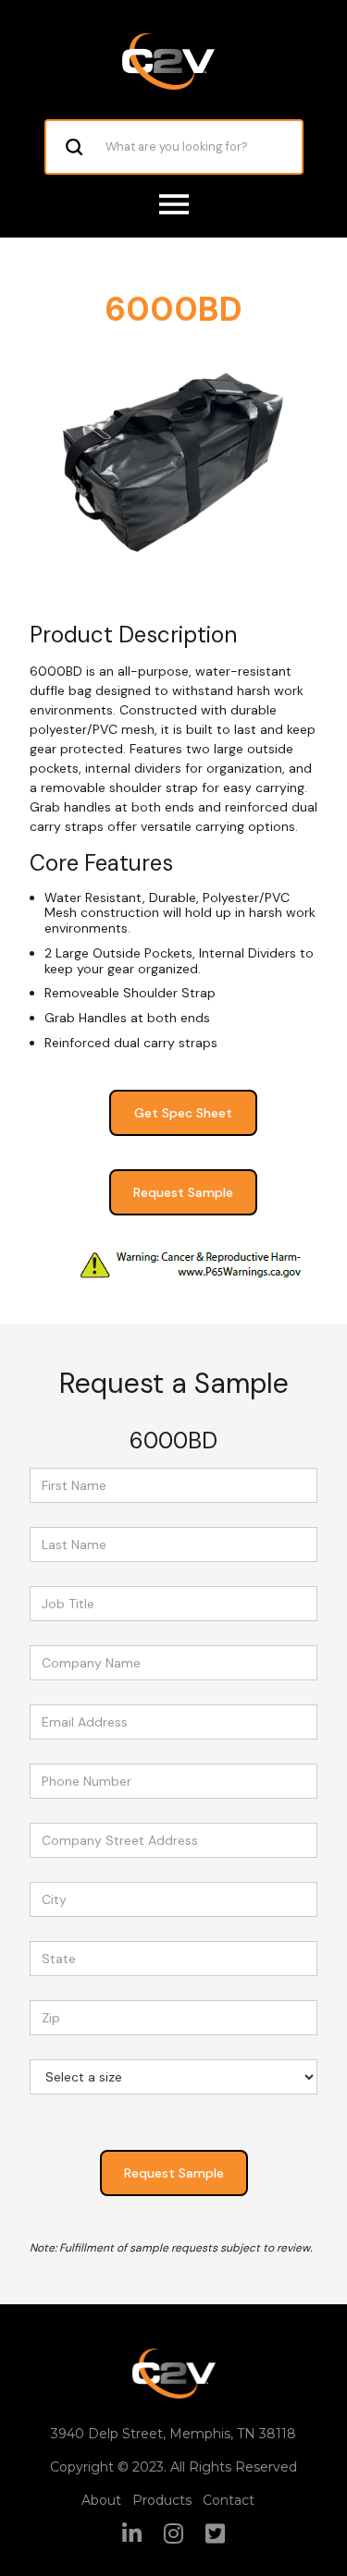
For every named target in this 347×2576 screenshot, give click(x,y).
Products (162, 2500)
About (101, 2500)
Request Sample (183, 1192)
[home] (168, 61)
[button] (174, 204)
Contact (229, 2500)
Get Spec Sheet (183, 1113)
